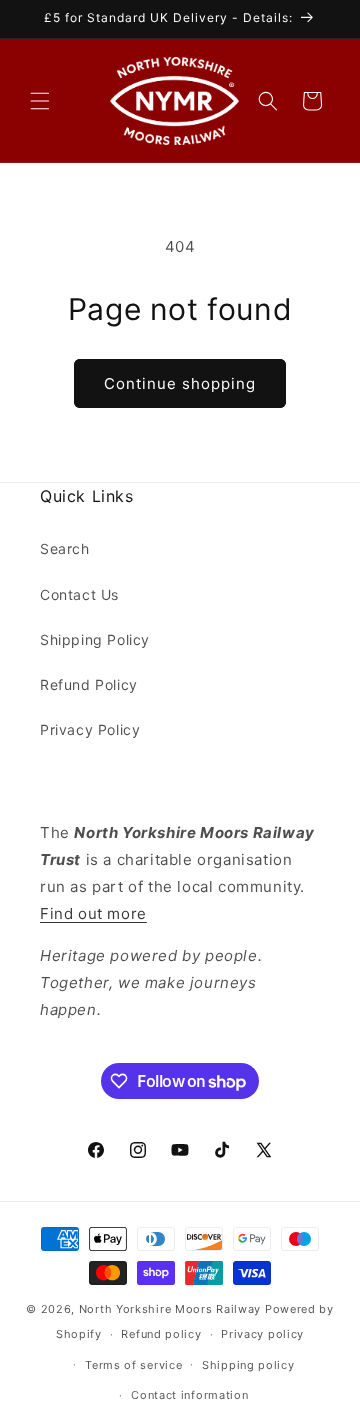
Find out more (93, 913)
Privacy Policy (90, 729)
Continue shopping (180, 383)
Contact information (189, 1395)
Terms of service (133, 1365)
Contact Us (79, 594)
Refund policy (161, 1334)
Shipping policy (248, 1365)
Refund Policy (89, 684)
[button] (40, 101)
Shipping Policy (95, 639)
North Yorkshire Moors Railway (170, 1309)
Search (65, 548)
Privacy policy (262, 1334)
